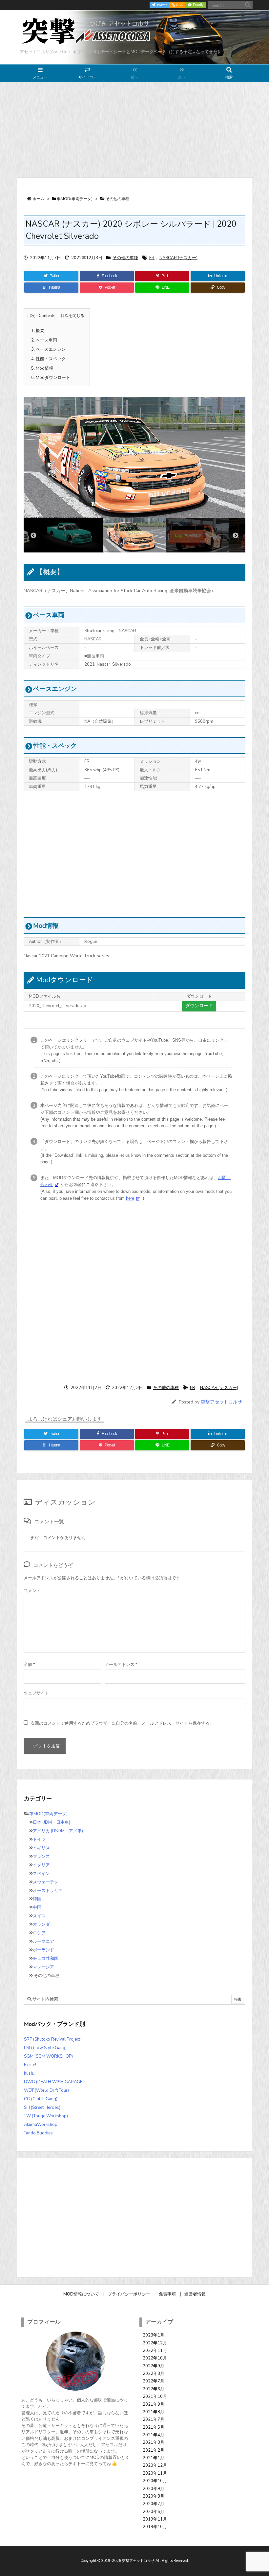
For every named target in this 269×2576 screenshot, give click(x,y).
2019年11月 (155, 2519)
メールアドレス (121, 1665)
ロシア (39, 1933)
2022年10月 (155, 2358)
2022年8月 (154, 2374)
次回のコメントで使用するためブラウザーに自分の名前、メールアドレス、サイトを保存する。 (122, 1723)
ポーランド (43, 1950)
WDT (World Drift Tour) (46, 2090)
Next (236, 536)
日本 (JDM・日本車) (52, 1822)
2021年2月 (154, 2450)
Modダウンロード (51, 378)
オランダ (41, 1924)
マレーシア (43, 1967)
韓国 (37, 1899)
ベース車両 (44, 340)
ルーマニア (43, 1942)
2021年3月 (154, 2442)
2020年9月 (154, 2489)
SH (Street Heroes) (42, 2108)
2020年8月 (154, 2496)
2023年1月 (154, 2335)
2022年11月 (155, 2351)
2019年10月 (155, 2527)
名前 (29, 1665)
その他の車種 (117, 199)
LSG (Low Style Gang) (45, 2048)
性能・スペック (48, 359)
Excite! (30, 2065)
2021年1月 (154, 2458)
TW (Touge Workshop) (46, 2116)
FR (152, 258)
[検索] (248, 5)
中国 (37, 1907)
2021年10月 (155, 2397)
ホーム (38, 199)
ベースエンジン (48, 349)
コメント (32, 1591)
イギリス (41, 1848)
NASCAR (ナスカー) (178, 258)
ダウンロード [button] (199, 1006)
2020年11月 (155, 2473)
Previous (33, 536)
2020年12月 (155, 2465)
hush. (29, 2073)
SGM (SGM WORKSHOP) (48, 2056)
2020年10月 (155, 2481)
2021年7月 (154, 2420)
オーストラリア (48, 1891)
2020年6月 (154, 2512)
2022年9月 (154, 2366)
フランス (41, 1857)
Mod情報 (42, 368)
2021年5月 (154, 2427)
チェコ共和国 (46, 1959)
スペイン (41, 1874)
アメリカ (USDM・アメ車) (58, 1831)
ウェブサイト (36, 1693)
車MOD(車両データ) (75, 199)
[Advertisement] (134, 130)
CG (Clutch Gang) (41, 2099)
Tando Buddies (38, 2133)
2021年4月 (154, 2435)
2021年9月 (154, 2404)
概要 (38, 331)
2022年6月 (154, 2389)
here (130, 1198)
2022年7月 (154, 2381)
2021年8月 (154, 2412)
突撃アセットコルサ (221, 1402)
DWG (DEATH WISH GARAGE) (54, 2082)
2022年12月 (155, 2343)
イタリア (41, 1865)
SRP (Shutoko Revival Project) (53, 2039)
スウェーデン (46, 1882)
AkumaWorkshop (41, 2125)
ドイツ (39, 1839)
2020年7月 (154, 2504)
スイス (39, 1916)
